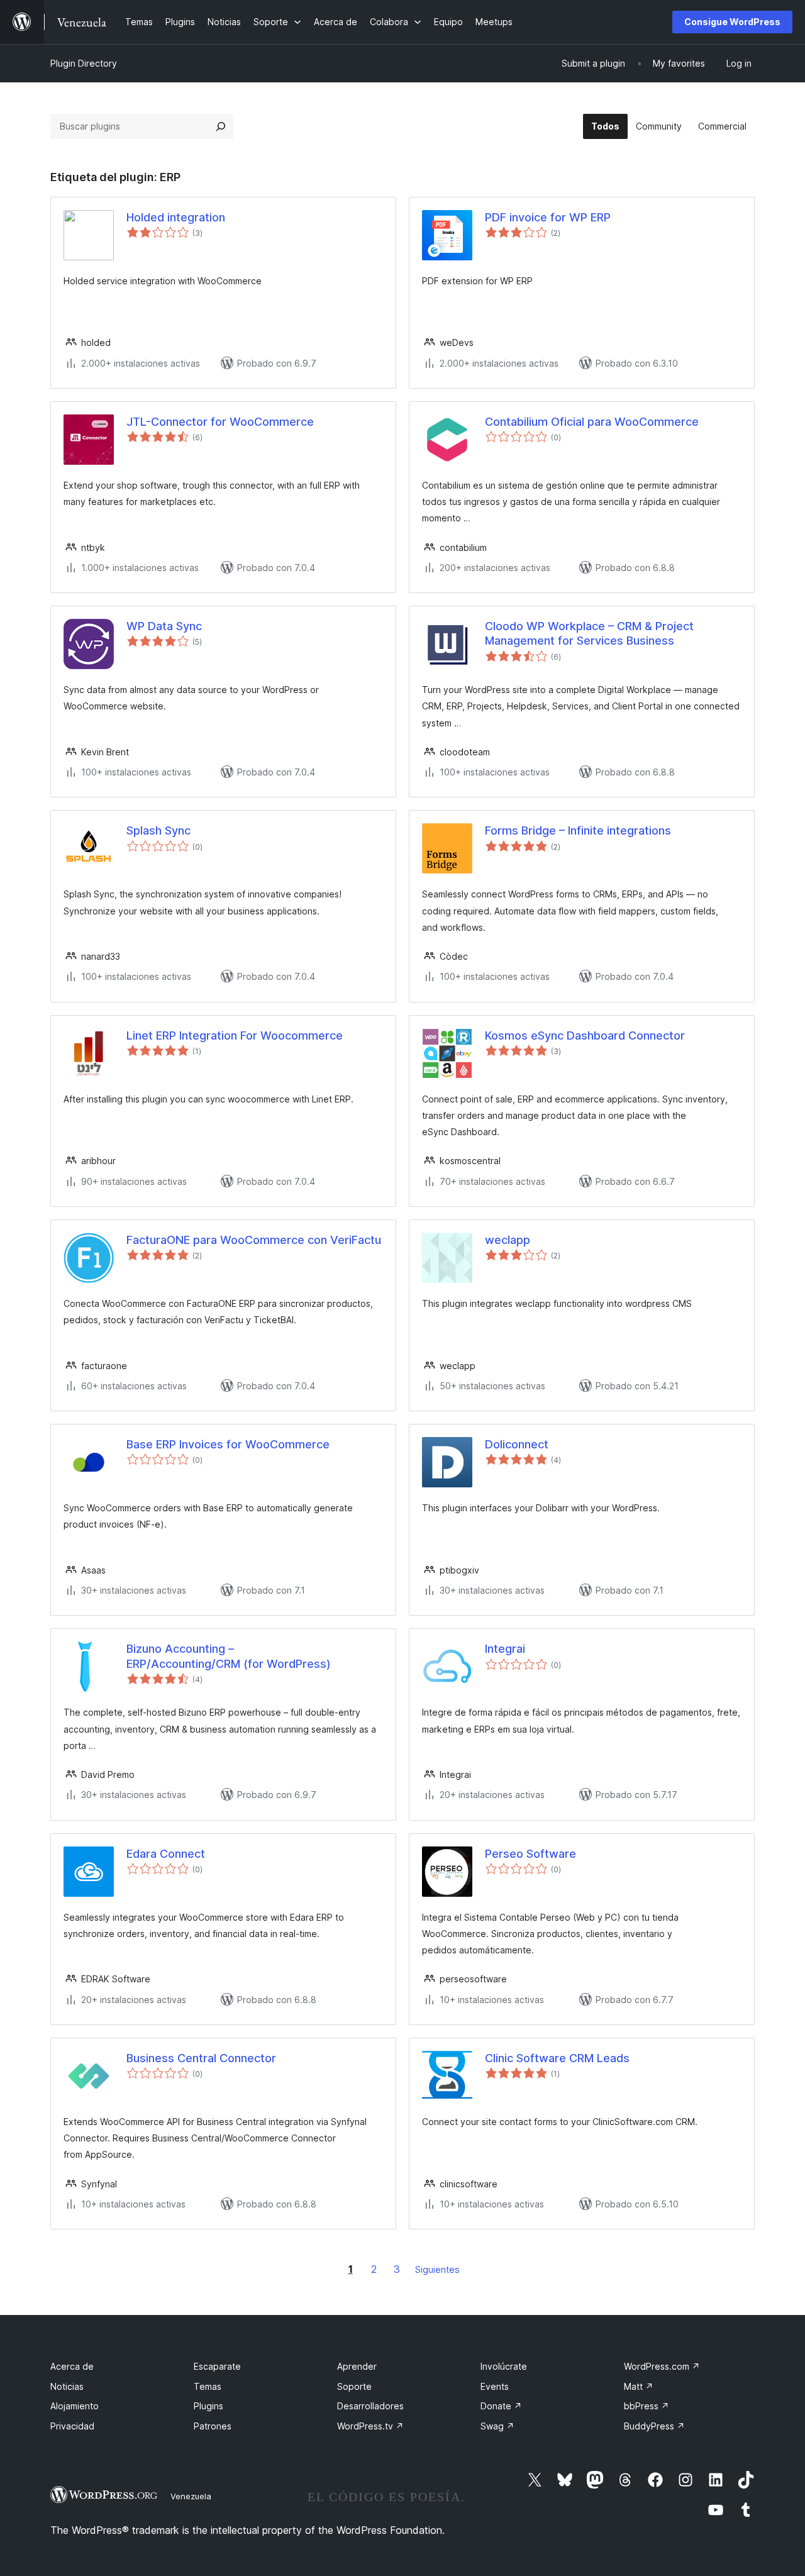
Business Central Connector (201, 2058)
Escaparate (217, 2366)
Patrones (213, 2426)
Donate (501, 2406)
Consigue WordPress (732, 22)
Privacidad (72, 2426)
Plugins (208, 2406)
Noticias (67, 2386)
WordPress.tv (370, 2426)
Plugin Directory (84, 63)
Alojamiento (75, 2406)
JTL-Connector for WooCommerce (220, 422)
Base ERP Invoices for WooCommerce (228, 1444)
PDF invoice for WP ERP (548, 217)
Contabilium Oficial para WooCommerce (592, 422)
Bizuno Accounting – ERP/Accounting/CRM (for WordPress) (229, 1656)
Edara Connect (166, 1854)
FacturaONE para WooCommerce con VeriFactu (254, 1240)
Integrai (505, 1649)
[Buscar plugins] (221, 126)
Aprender (357, 2366)
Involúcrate (504, 2366)
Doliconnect (517, 1444)
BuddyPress (654, 2426)
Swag (497, 2426)
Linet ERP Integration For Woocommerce (235, 1035)
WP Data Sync (164, 626)
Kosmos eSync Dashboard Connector (585, 1035)
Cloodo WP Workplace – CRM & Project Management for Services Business (589, 633)
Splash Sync (158, 830)
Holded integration (176, 217)
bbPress (647, 2406)
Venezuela (191, 2496)
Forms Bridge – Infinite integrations (578, 830)
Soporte (354, 2386)
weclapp (508, 1240)
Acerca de (72, 2366)
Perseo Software (530, 1854)
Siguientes (437, 2269)
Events (495, 2386)
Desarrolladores (370, 2406)
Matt (639, 2386)
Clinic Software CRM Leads (557, 2058)
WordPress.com (662, 2366)
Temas (208, 2386)
